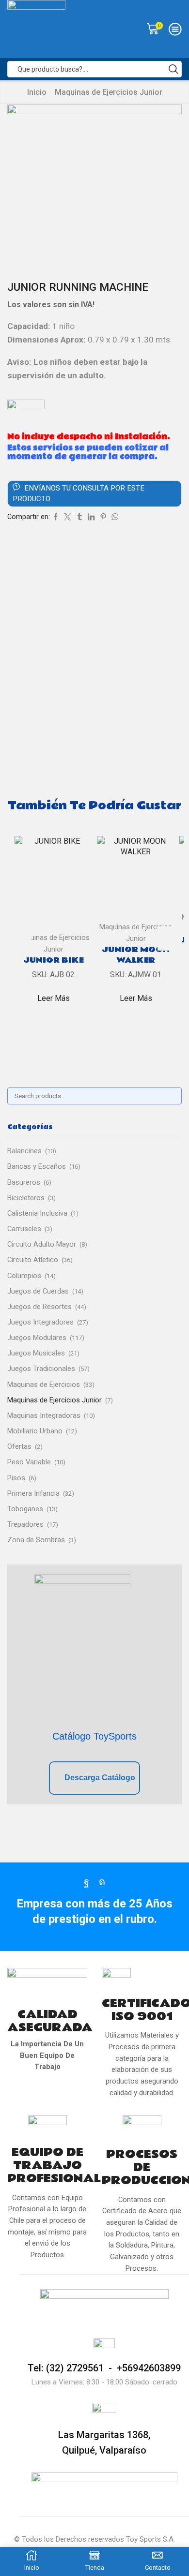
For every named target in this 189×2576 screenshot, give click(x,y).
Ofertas (19, 1446)
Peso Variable (29, 1462)
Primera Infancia (33, 1493)
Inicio (37, 92)
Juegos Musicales (36, 1353)
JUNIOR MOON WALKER (136, 955)
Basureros (24, 1182)
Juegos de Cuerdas (38, 1291)
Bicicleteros (26, 1198)
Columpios (24, 1276)
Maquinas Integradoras (44, 1415)
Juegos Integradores (40, 1322)
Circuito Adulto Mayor (42, 1244)
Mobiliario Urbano (35, 1431)
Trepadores (25, 1524)
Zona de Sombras (36, 1540)
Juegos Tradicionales (41, 1369)
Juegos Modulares (37, 1338)
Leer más (54, 998)
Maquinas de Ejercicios (44, 1385)
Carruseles (24, 1229)
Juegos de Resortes (39, 1307)
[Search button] (173, 69)
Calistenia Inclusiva (37, 1213)
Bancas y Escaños (37, 1166)
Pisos (16, 1478)
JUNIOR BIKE (54, 960)
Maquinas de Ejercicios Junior (109, 92)
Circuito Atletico (33, 1260)
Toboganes (25, 1509)
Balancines (24, 1151)
